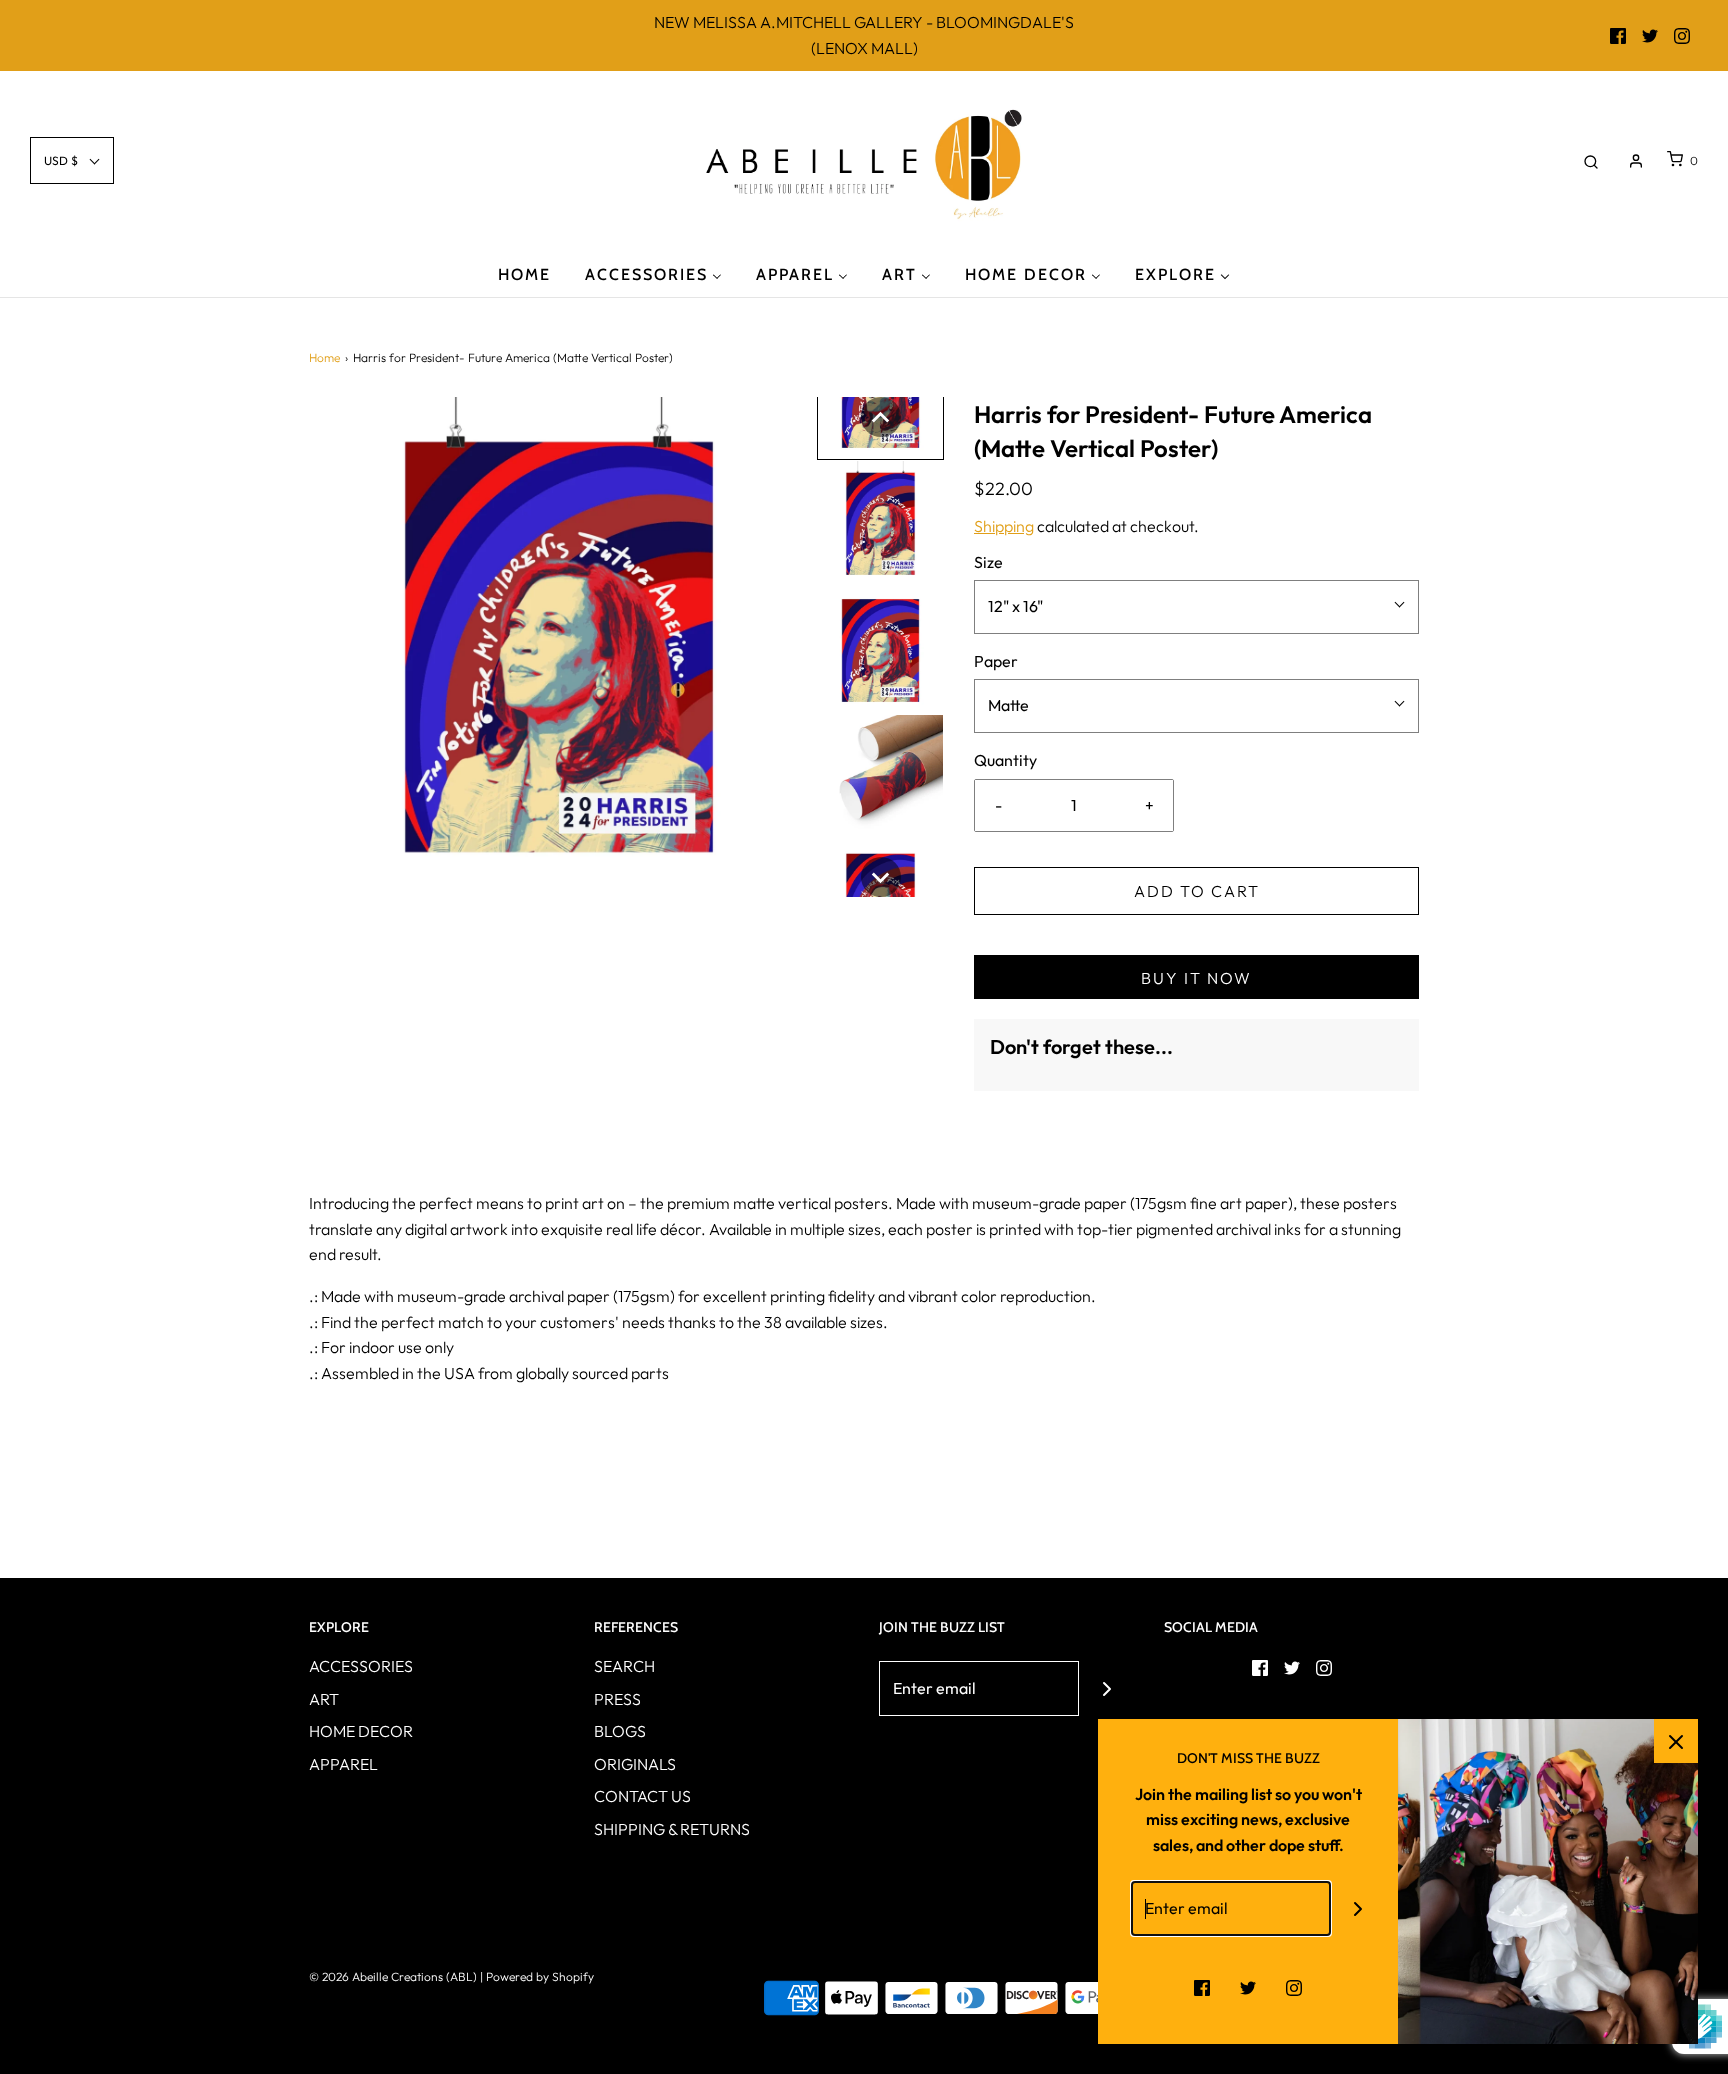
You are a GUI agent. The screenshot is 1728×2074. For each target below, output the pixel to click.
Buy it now (1196, 978)
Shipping (1004, 526)
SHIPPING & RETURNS (672, 1829)
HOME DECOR (361, 1731)
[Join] (1106, 1688)
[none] (881, 417)
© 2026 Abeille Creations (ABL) (393, 1976)
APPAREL (343, 1764)
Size (988, 562)
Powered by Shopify (540, 1976)
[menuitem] (524, 273)
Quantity (1005, 760)
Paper (996, 661)
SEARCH (624, 1666)
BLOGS (620, 1731)
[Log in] (1636, 161)
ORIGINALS (635, 1764)
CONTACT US (642, 1796)
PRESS (617, 1699)
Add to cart (1197, 891)
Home (324, 357)
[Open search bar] (1591, 160)
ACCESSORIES (361, 1666)
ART (324, 1699)
